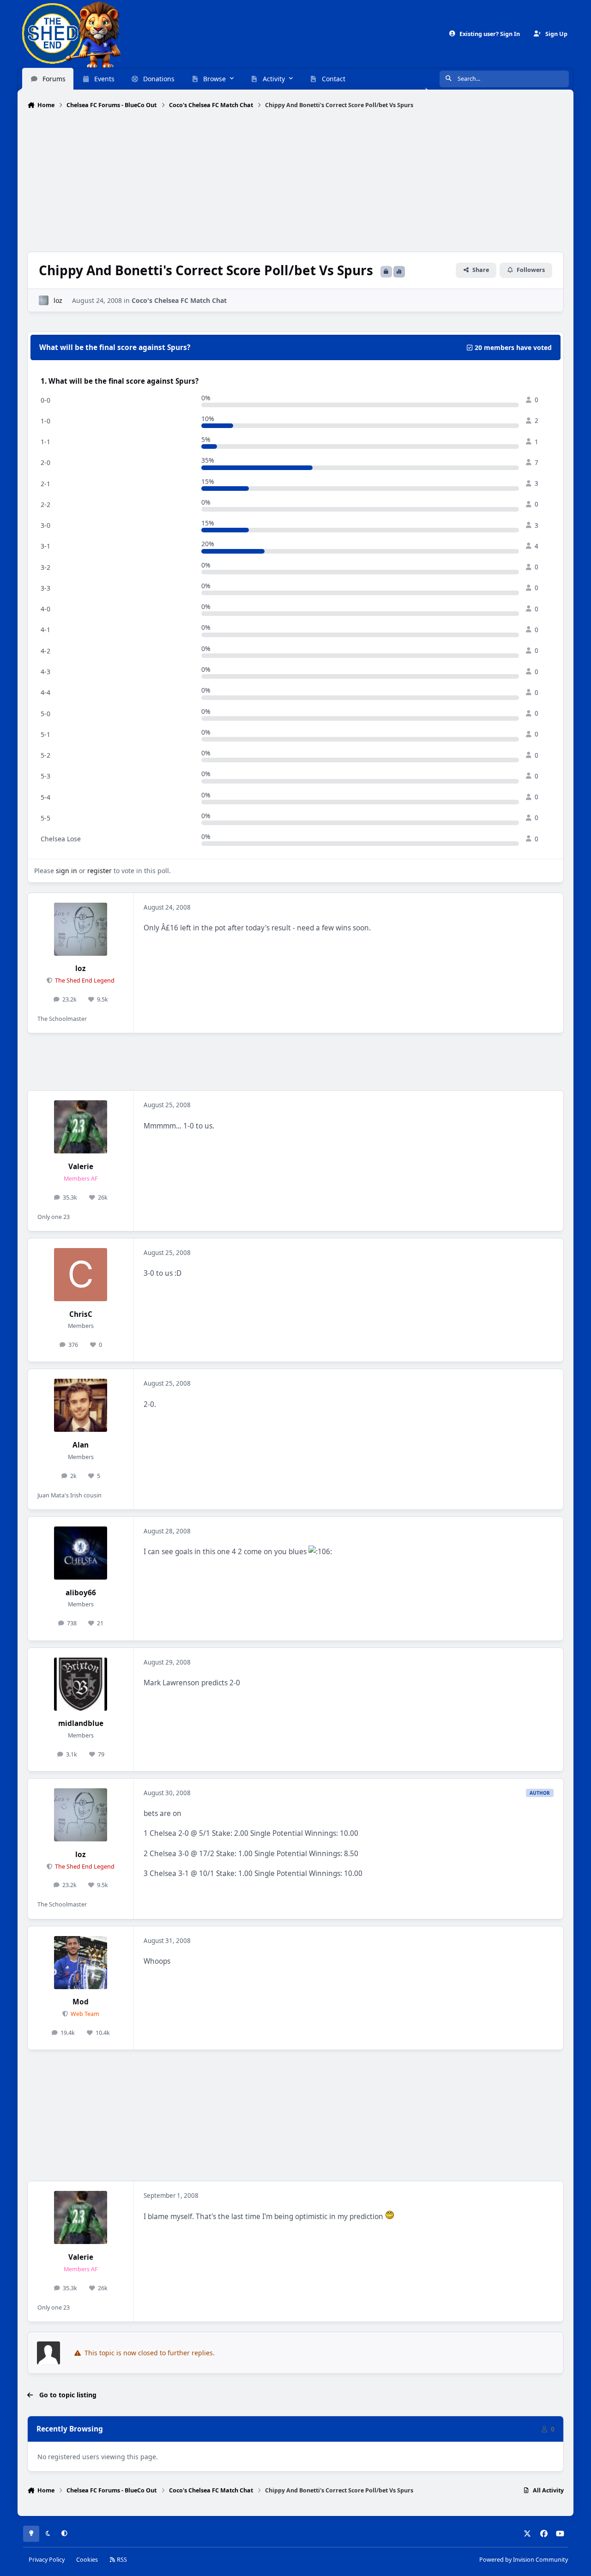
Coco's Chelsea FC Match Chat (179, 300)
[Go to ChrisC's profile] (81, 1275)
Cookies (87, 2560)
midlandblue (81, 1723)
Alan (81, 1445)
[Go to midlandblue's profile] (81, 1684)
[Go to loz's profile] (44, 300)
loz (58, 300)
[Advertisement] (295, 181)
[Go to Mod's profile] (81, 1963)
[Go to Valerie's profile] (81, 1127)
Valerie (81, 1167)
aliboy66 (81, 1593)
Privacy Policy (47, 2560)
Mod (81, 2002)
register (100, 871)
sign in (66, 871)
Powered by (524, 2560)
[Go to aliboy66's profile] (81, 1553)
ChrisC (81, 1314)
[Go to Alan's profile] (81, 1405)
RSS (121, 2560)
